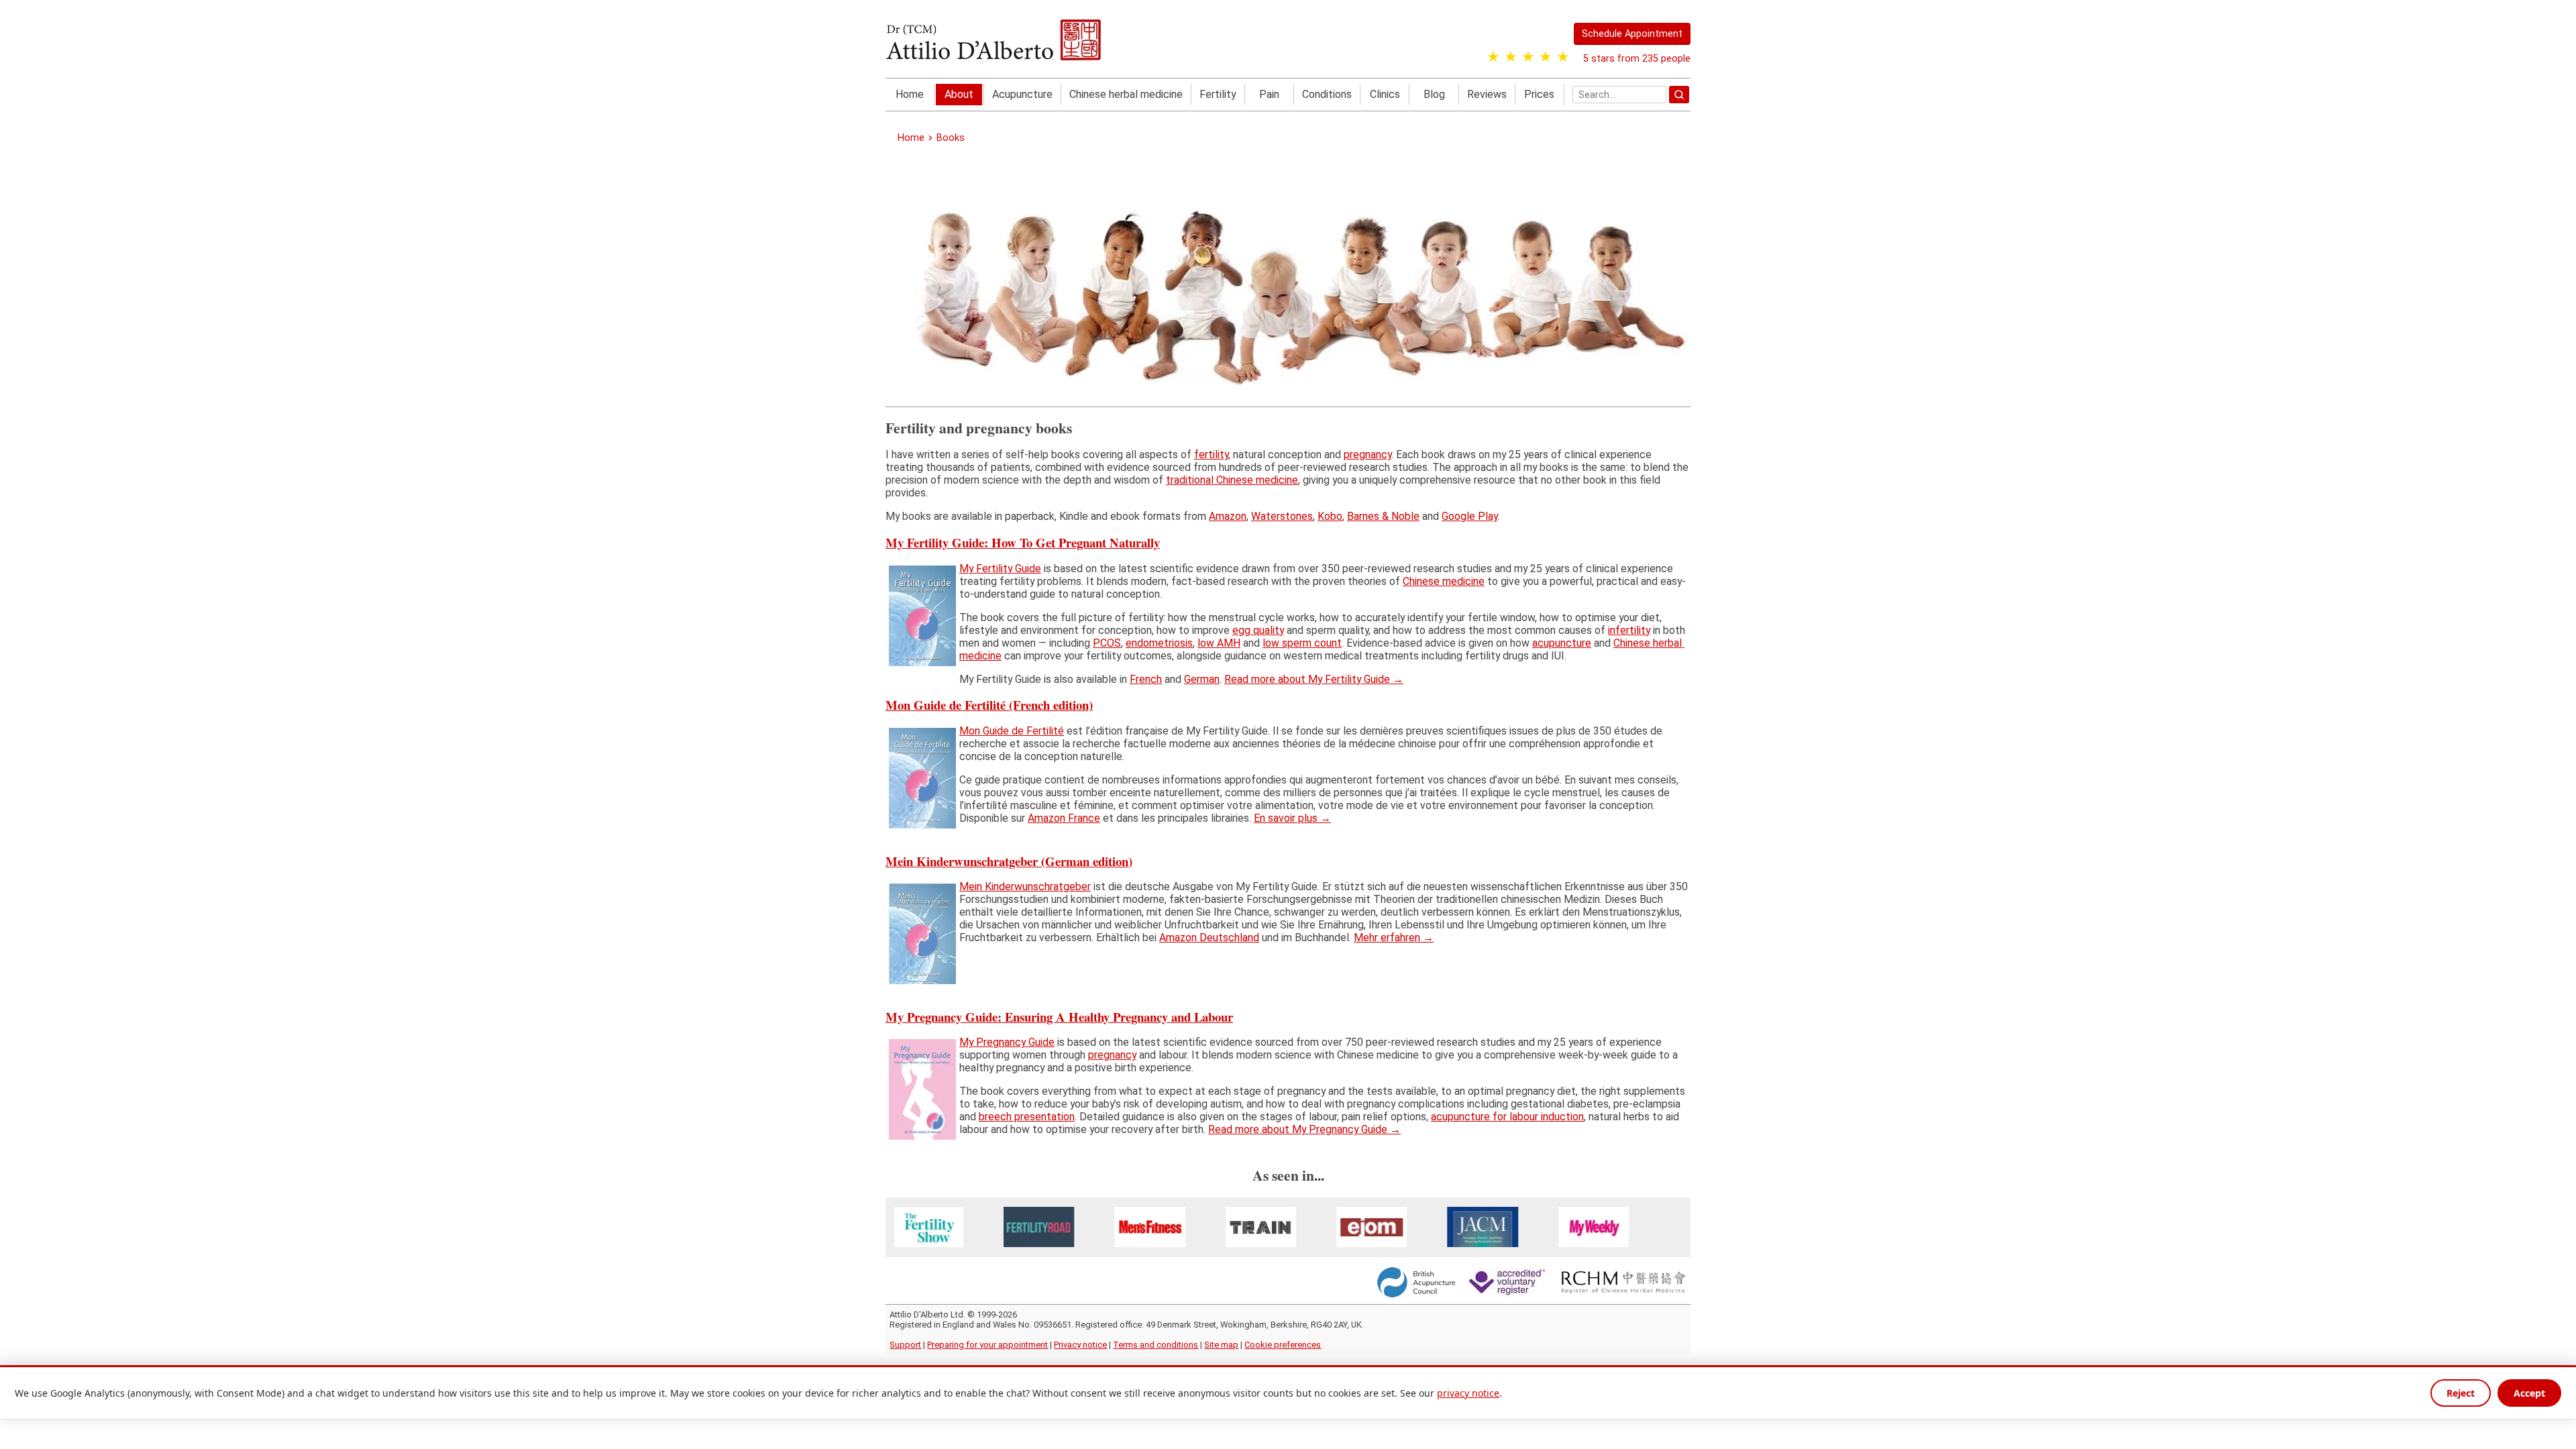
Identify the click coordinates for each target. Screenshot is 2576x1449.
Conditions (1327, 94)
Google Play (1469, 516)
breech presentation (1027, 1117)
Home (910, 94)
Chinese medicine (1444, 581)
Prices (1539, 94)
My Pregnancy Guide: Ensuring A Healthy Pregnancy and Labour (1059, 1016)
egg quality (1258, 630)
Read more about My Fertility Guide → (1314, 679)
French (1146, 679)
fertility (1211, 454)
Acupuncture (1022, 94)
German (1202, 679)
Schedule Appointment (1632, 34)
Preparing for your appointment (987, 1345)
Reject (2461, 1393)
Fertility (1218, 94)
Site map (1221, 1345)
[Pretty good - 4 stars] (1546, 57)
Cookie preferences (1283, 1345)
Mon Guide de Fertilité (1012, 731)
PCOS (1107, 642)
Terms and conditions (1156, 1345)
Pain (1269, 94)
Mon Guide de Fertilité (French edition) (989, 705)
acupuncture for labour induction (1507, 1117)
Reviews (1487, 94)
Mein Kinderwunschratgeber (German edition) (1009, 860)
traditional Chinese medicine (1232, 480)
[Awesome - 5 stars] (1563, 57)
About (959, 94)
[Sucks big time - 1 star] (1493, 57)
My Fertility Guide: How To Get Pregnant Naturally (1023, 542)
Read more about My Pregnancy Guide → (1304, 1129)
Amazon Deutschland (1209, 937)
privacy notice (1468, 1393)
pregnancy (1367, 454)
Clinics (1385, 94)
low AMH (1219, 642)
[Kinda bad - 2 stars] (1511, 57)
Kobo (1330, 516)
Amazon (1228, 516)
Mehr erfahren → (1394, 937)
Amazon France (1064, 818)
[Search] (1679, 95)
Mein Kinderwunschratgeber (1025, 887)
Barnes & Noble (1383, 516)
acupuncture (1562, 642)
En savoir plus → (1292, 818)
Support (905, 1345)
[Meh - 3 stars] (1528, 57)
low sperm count (1302, 642)
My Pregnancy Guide (1007, 1042)
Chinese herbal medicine (1126, 94)
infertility (1629, 630)
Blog (1434, 94)
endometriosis (1159, 642)
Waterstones (1282, 516)
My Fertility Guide (1000, 569)
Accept (2529, 1393)
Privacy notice (1080, 1345)
